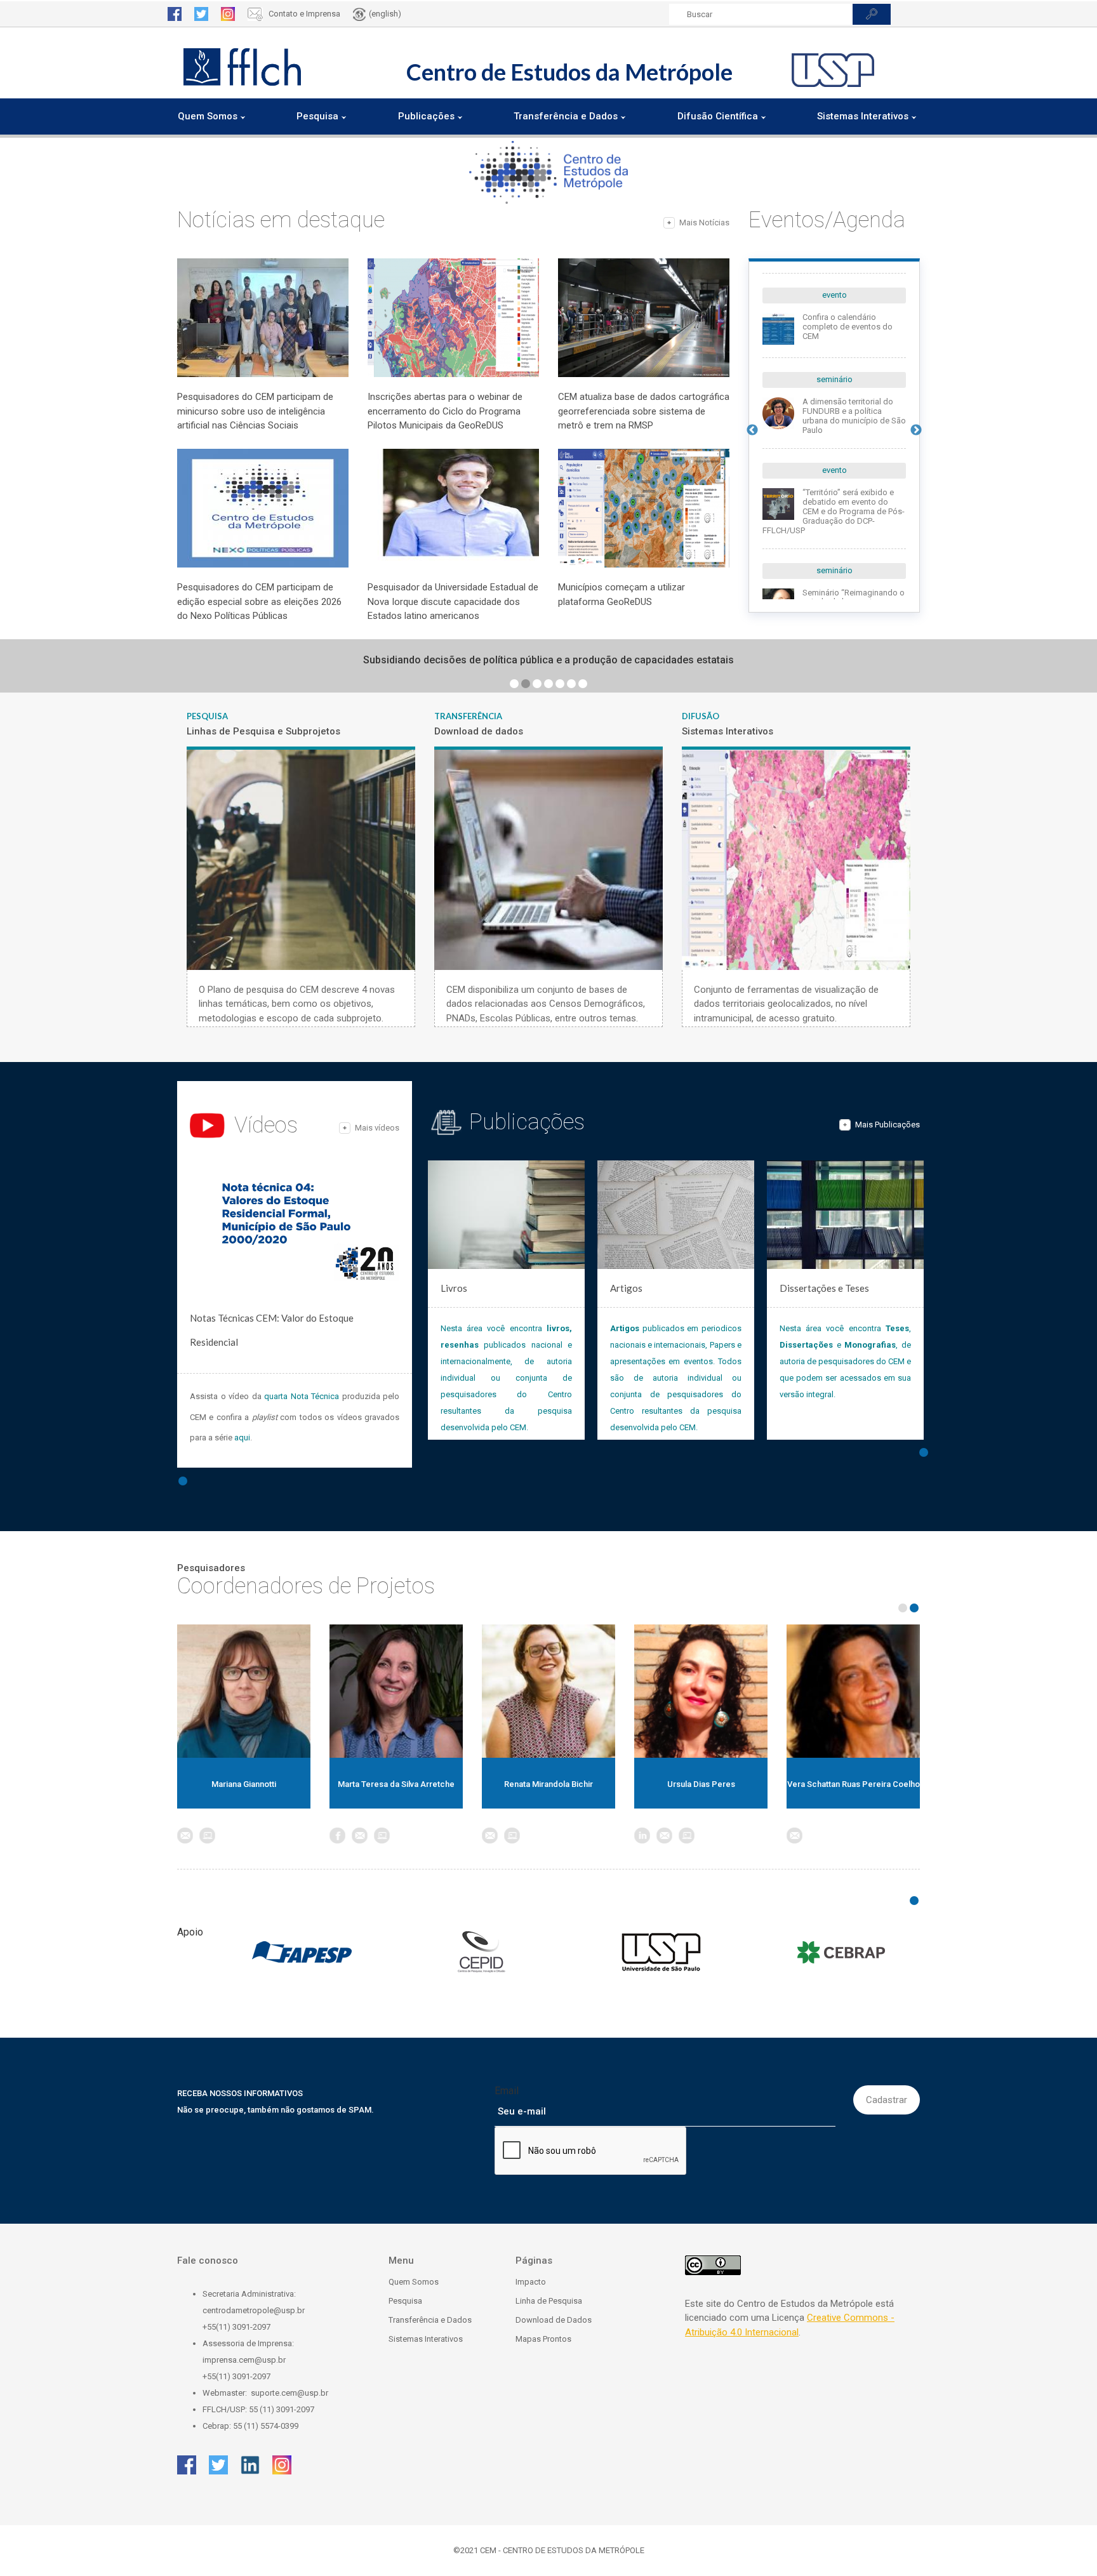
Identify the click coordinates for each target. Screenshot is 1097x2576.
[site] (229, 1836)
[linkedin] (250, 2465)
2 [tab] (526, 684)
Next (916, 430)
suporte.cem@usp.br (289, 2393)
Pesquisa (405, 2301)
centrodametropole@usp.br (254, 2310)
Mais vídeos (377, 1128)
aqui (242, 1437)
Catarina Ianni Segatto (396, 1784)
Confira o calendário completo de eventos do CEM (848, 327)
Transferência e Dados (430, 2320)
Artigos (626, 1288)
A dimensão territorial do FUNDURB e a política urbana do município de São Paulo (854, 416)
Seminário (834, 379)
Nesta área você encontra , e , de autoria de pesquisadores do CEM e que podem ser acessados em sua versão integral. (845, 1361)
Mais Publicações (888, 1125)
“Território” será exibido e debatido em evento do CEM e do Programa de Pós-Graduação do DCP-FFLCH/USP (834, 511)
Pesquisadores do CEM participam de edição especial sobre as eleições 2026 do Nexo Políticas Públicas (259, 601)
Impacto (531, 2282)
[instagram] (228, 14)
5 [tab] (560, 684)
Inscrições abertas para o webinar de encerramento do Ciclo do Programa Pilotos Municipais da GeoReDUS (445, 411)
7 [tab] (583, 684)
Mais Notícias (704, 222)
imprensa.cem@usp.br (244, 2360)
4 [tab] (548, 684)
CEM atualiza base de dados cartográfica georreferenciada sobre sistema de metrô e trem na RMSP (644, 411)
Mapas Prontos (543, 2339)
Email (507, 2091)
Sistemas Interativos (426, 2339)
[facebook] (175, 14)
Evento (834, 295)
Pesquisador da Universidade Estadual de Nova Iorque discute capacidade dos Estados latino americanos (453, 601)
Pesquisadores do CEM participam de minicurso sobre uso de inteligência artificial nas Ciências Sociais (255, 411)
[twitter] (201, 14)
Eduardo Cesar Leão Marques (548, 1784)
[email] (207, 1836)
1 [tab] (514, 684)
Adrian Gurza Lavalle (244, 1784)
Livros (454, 1288)
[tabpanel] (548, 660)
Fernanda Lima (701, 1784)
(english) (385, 14)
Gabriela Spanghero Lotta (853, 1784)
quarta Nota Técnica (302, 1396)
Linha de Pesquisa (549, 2301)
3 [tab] (537, 684)
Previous (752, 430)
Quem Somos (414, 2282)
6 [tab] (571, 684)
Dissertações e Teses (824, 1288)
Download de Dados (554, 2320)
